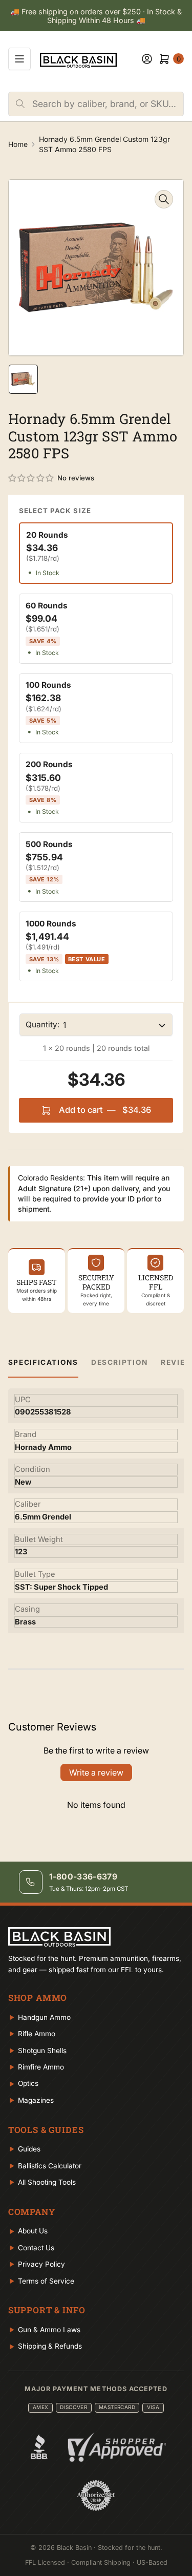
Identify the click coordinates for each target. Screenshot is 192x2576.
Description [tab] (120, 1362)
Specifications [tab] (43, 1362)
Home (18, 144)
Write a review (96, 1772)
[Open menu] (19, 59)
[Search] (20, 104)
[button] (31, 478)
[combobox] (108, 104)
